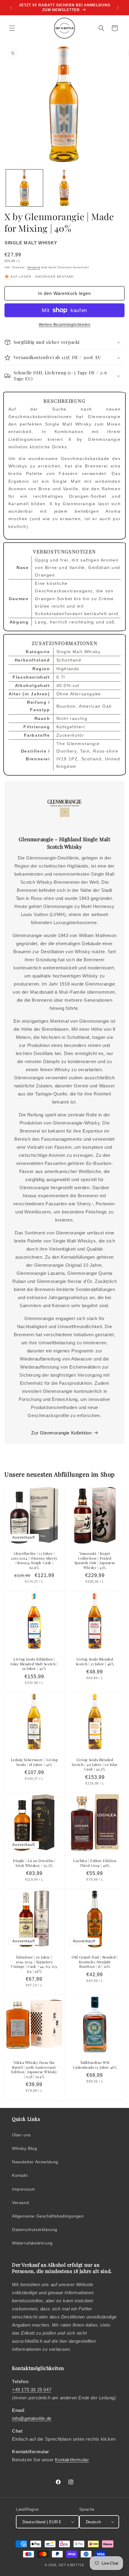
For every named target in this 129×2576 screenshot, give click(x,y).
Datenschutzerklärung (35, 2230)
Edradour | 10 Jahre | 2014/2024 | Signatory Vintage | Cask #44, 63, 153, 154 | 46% (34, 1964)
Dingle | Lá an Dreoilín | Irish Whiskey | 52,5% (34, 1863)
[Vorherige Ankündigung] (11, 8)
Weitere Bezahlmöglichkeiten (65, 325)
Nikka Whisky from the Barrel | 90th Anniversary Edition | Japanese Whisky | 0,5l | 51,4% (34, 2070)
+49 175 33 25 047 (32, 2390)
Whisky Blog (25, 2148)
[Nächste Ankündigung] (118, 8)
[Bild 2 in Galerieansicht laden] (64, 188)
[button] (12, 28)
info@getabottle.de (32, 2418)
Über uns (21, 2135)
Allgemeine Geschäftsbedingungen (48, 2216)
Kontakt (20, 2175)
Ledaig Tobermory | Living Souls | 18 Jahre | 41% (34, 1762)
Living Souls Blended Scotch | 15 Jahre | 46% (95, 1662)
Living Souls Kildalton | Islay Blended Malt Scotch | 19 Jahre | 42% (34, 1664)
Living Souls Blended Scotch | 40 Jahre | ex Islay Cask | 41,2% (95, 1764)
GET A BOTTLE (72, 2565)
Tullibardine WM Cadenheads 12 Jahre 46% (95, 2065)
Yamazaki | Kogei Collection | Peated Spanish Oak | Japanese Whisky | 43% (95, 1561)
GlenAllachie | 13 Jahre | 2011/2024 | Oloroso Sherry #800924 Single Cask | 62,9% (34, 1561)
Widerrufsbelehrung (32, 2243)
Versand (34, 267)
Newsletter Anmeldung (35, 2162)
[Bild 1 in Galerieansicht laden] (24, 188)
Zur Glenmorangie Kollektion (61, 1433)
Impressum (23, 2189)
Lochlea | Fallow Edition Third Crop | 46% (95, 1863)
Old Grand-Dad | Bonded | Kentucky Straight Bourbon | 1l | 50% (95, 1962)
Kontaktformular (72, 2460)
